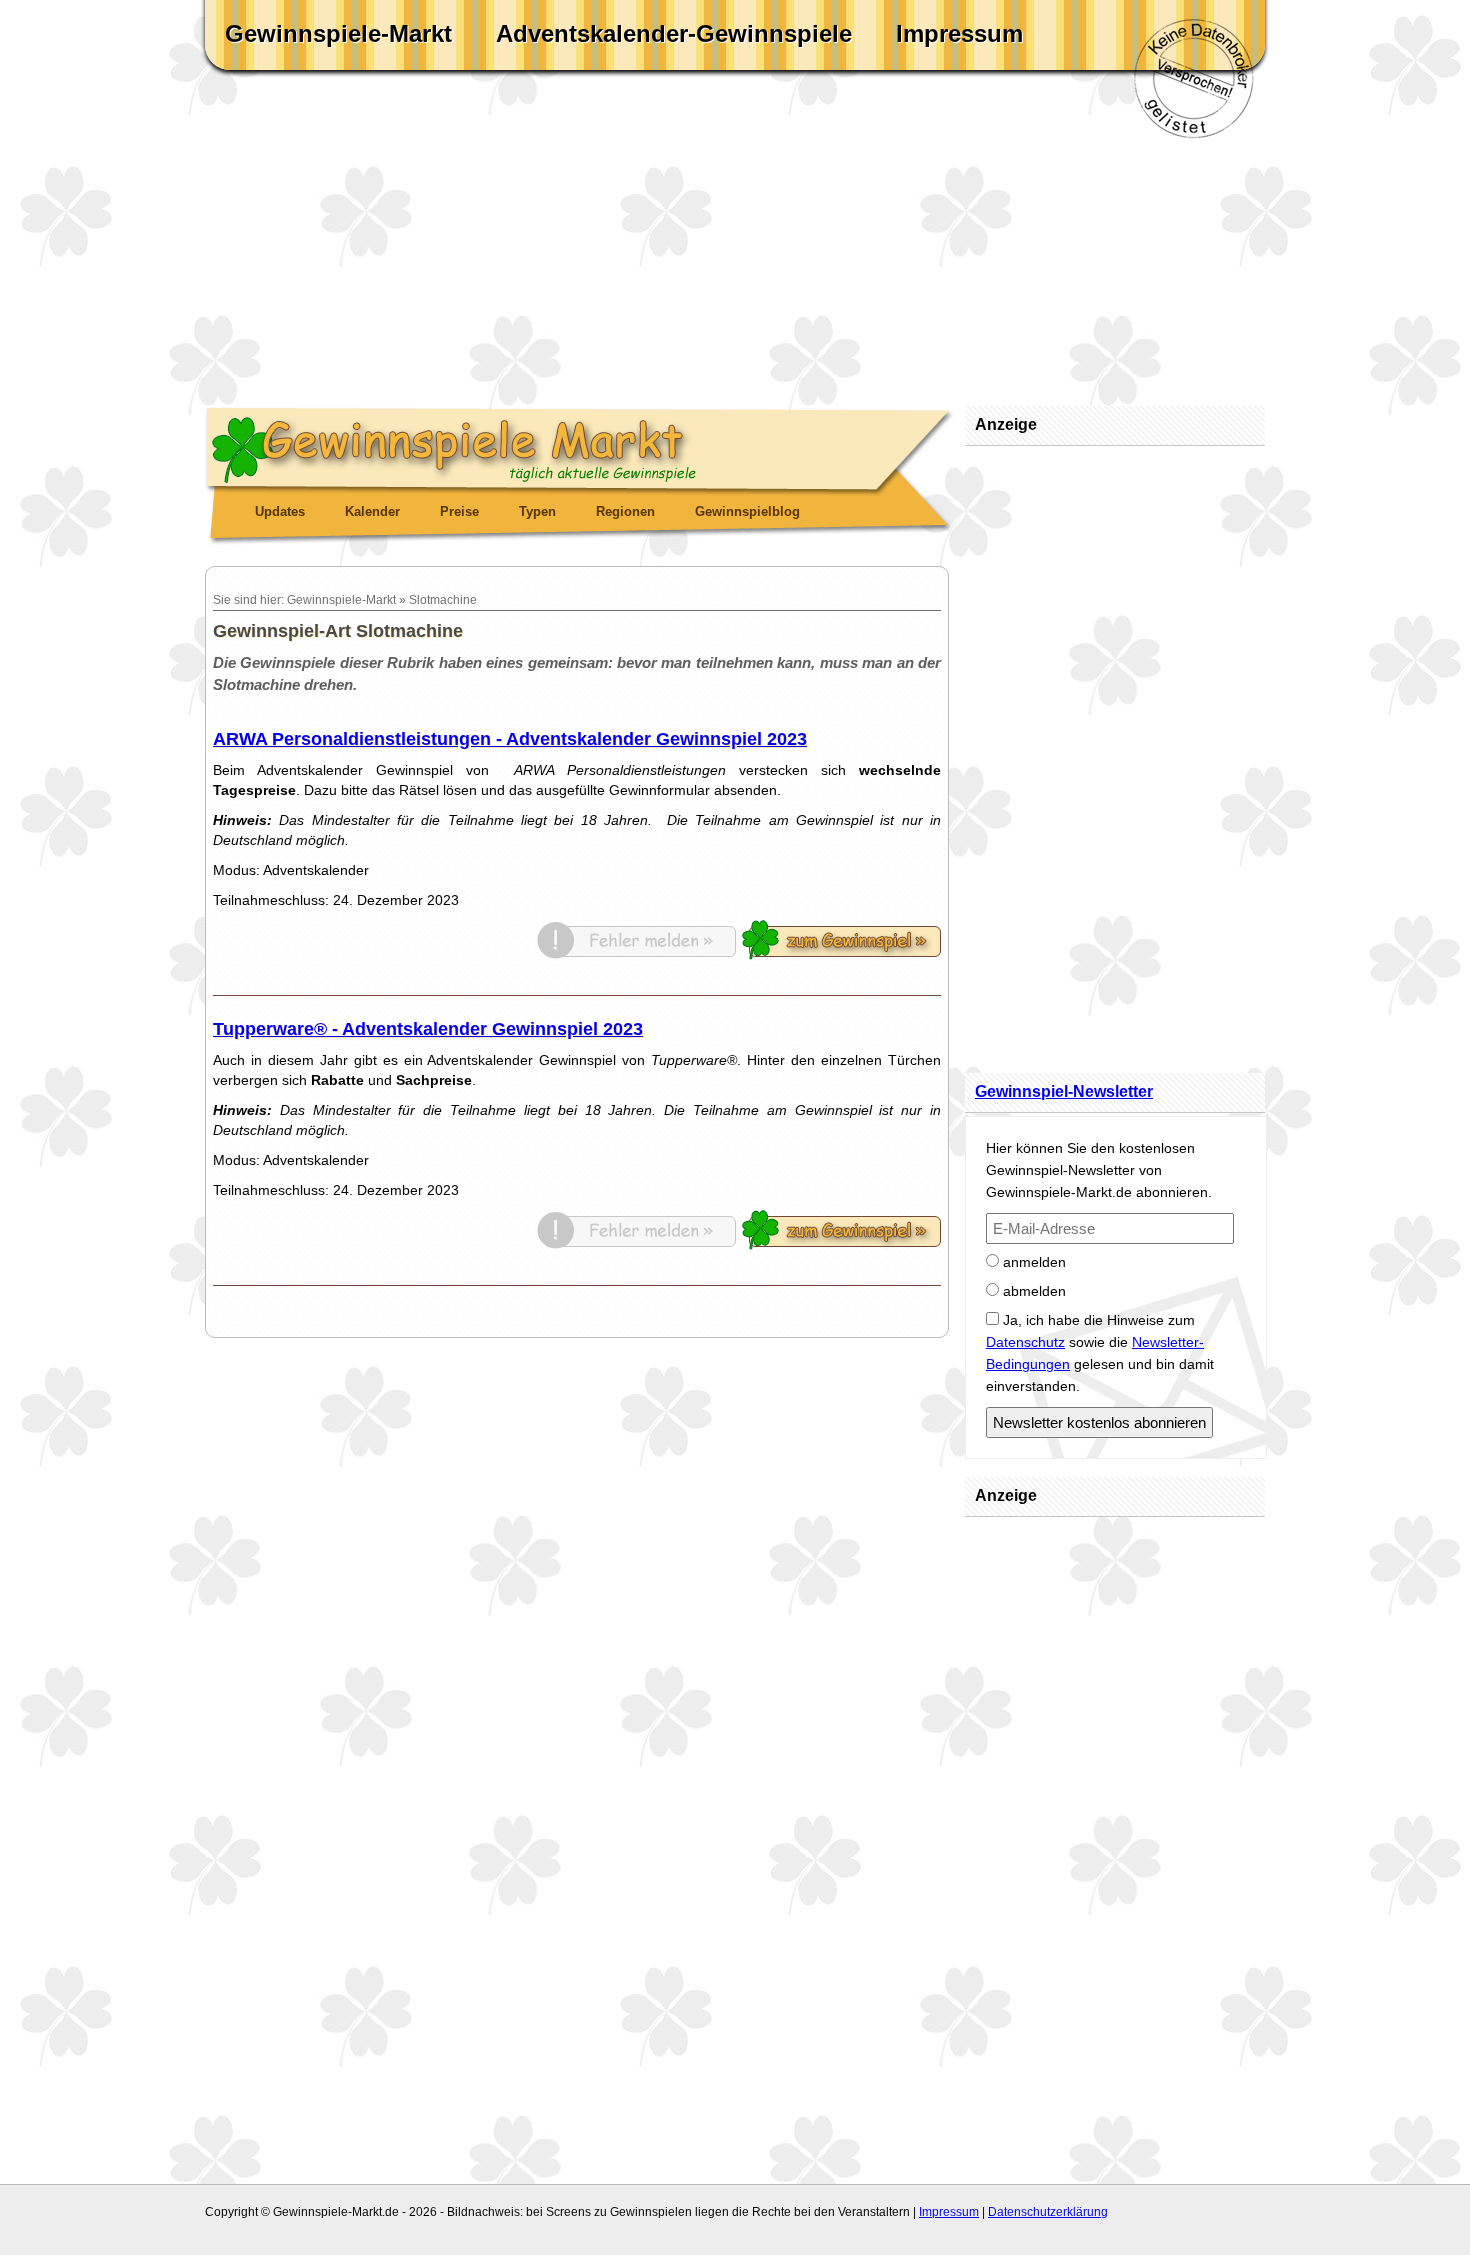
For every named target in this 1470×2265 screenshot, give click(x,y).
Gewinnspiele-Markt (338, 33)
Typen (537, 511)
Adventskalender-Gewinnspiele (674, 33)
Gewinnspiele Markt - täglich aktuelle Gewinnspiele (580, 446)
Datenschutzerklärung (1048, 2212)
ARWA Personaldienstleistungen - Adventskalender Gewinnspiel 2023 (510, 739)
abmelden (1032, 1291)
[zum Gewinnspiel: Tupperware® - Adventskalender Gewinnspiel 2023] (841, 1245)
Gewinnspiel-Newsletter (1064, 1091)
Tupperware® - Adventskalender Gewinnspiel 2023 (428, 1029)
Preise (459, 511)
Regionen (625, 511)
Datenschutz (1025, 1342)
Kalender (372, 511)
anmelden (1032, 1262)
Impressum (959, 33)
